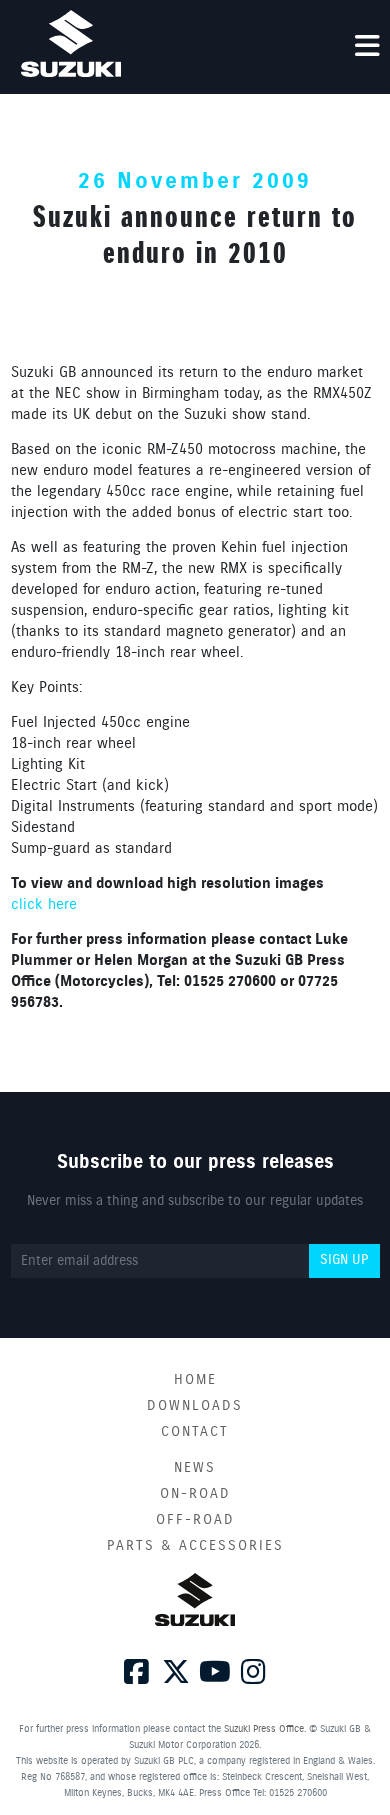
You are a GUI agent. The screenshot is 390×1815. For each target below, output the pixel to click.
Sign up (344, 1260)
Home (195, 1380)
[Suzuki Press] (71, 43)
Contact (195, 1432)
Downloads (195, 1406)
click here (44, 905)
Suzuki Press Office (264, 1729)
